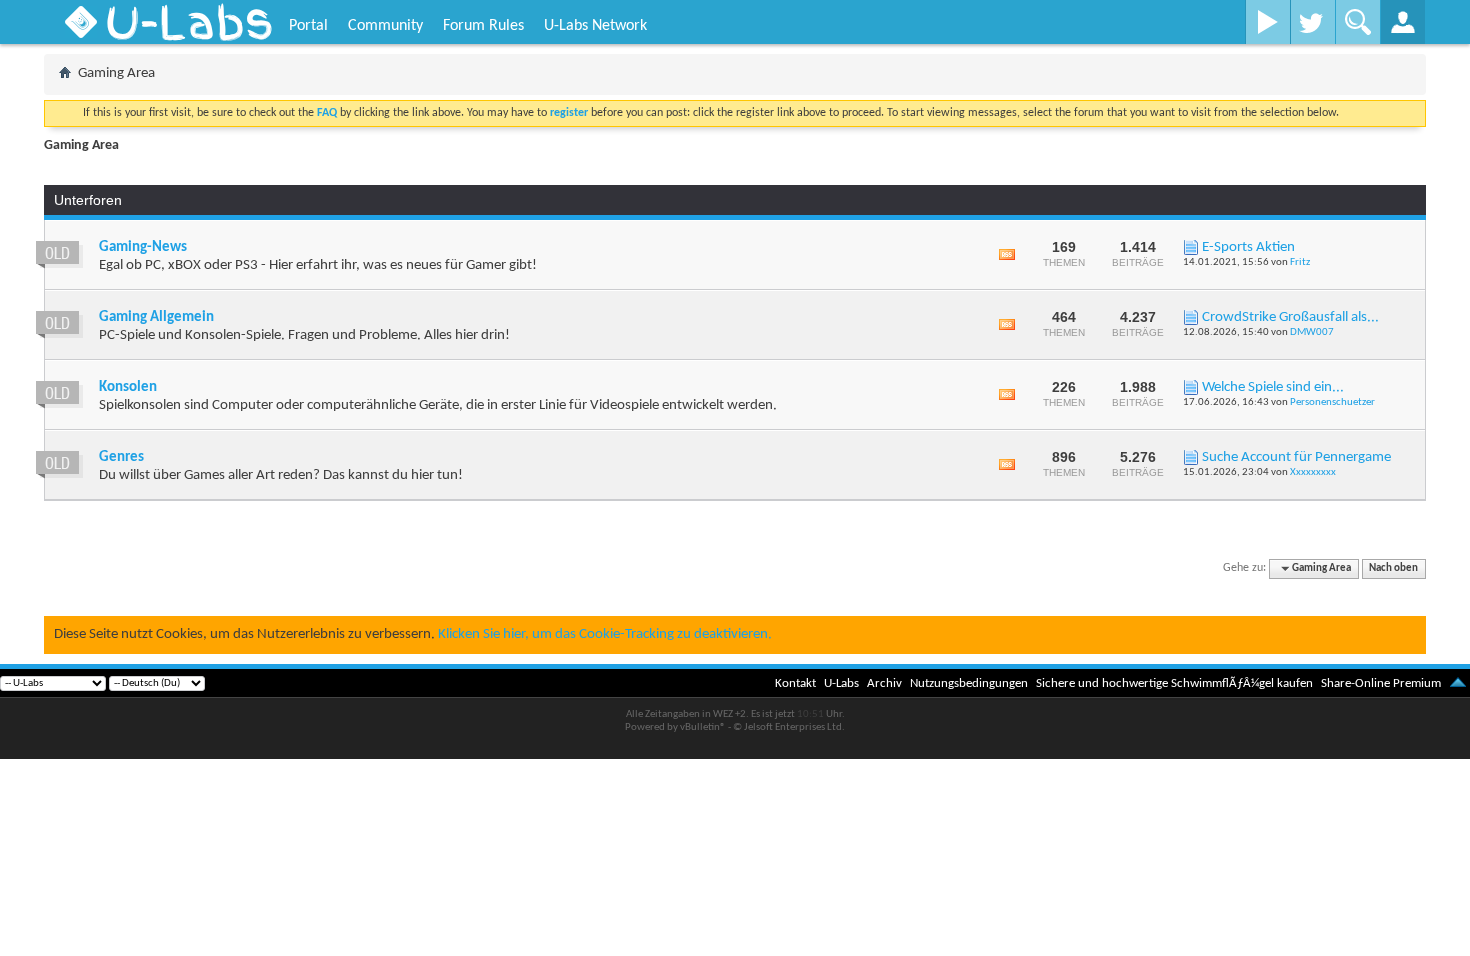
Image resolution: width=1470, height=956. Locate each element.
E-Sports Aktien (1248, 247)
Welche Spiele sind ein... (1273, 387)
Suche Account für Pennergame (1296, 457)
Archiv (884, 683)
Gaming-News (143, 247)
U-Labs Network (595, 26)
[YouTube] (1267, 22)
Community (385, 26)
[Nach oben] (1458, 683)
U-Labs (841, 683)
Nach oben (1393, 568)
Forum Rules (483, 26)
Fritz (1300, 262)
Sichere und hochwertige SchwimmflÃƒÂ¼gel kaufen (1174, 683)
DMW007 (1312, 332)
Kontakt (795, 683)
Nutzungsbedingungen (969, 683)
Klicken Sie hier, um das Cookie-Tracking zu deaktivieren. (605, 634)
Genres (121, 457)
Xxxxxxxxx (1313, 472)
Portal (308, 26)
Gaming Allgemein (156, 317)
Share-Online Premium (1381, 683)
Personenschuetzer (1332, 402)
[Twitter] (1312, 22)
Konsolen (128, 387)
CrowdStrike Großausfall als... (1290, 317)
